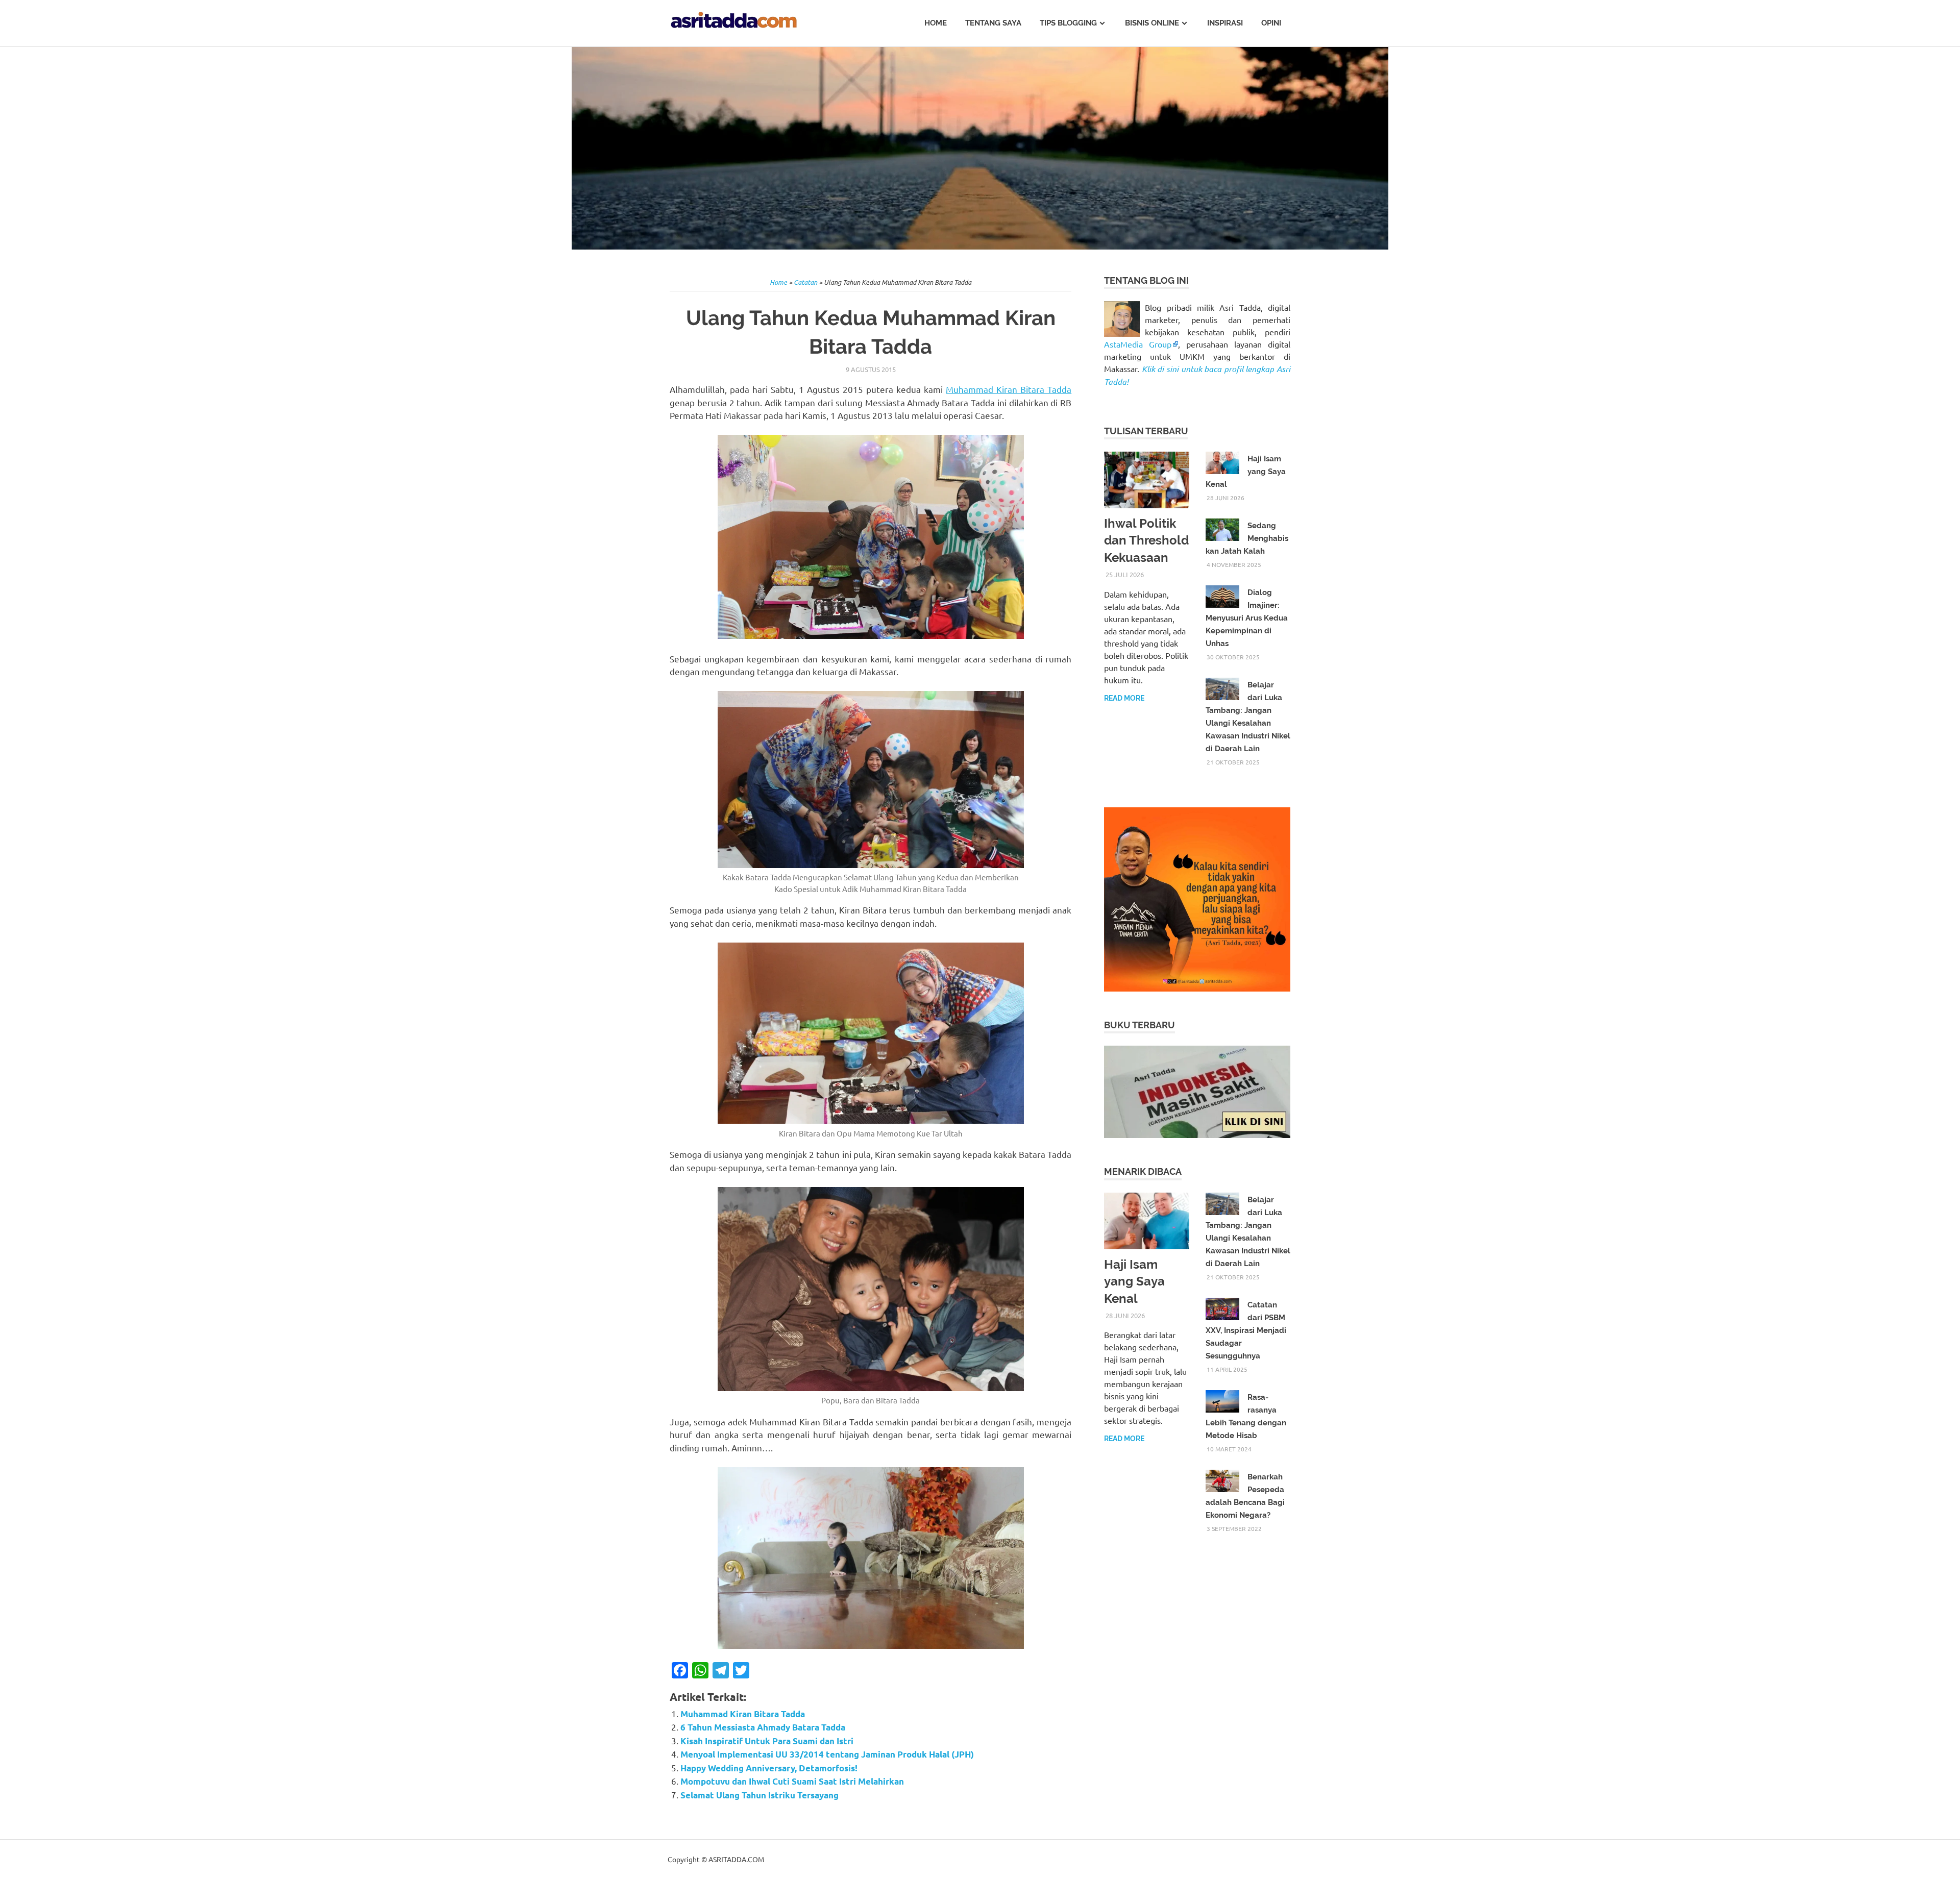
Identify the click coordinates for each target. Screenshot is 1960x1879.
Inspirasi (1225, 23)
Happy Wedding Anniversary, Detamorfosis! (769, 1768)
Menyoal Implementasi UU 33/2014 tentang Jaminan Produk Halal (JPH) (827, 1754)
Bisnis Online (1152, 23)
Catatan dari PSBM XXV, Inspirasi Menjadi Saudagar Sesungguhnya (1246, 1330)
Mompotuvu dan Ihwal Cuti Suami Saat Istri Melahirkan (792, 1781)
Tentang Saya (993, 23)
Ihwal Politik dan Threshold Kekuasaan (1146, 540)
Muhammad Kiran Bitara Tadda (1009, 389)
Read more (1124, 698)
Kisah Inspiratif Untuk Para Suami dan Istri (767, 1741)
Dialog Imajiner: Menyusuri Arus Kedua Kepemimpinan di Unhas (1247, 618)
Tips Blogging (1068, 23)
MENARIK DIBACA (1143, 1171)
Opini (1271, 23)
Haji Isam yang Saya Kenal (1134, 1281)
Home (936, 23)
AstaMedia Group (1138, 344)
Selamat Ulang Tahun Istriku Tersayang (759, 1795)
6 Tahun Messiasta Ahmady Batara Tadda (763, 1727)
